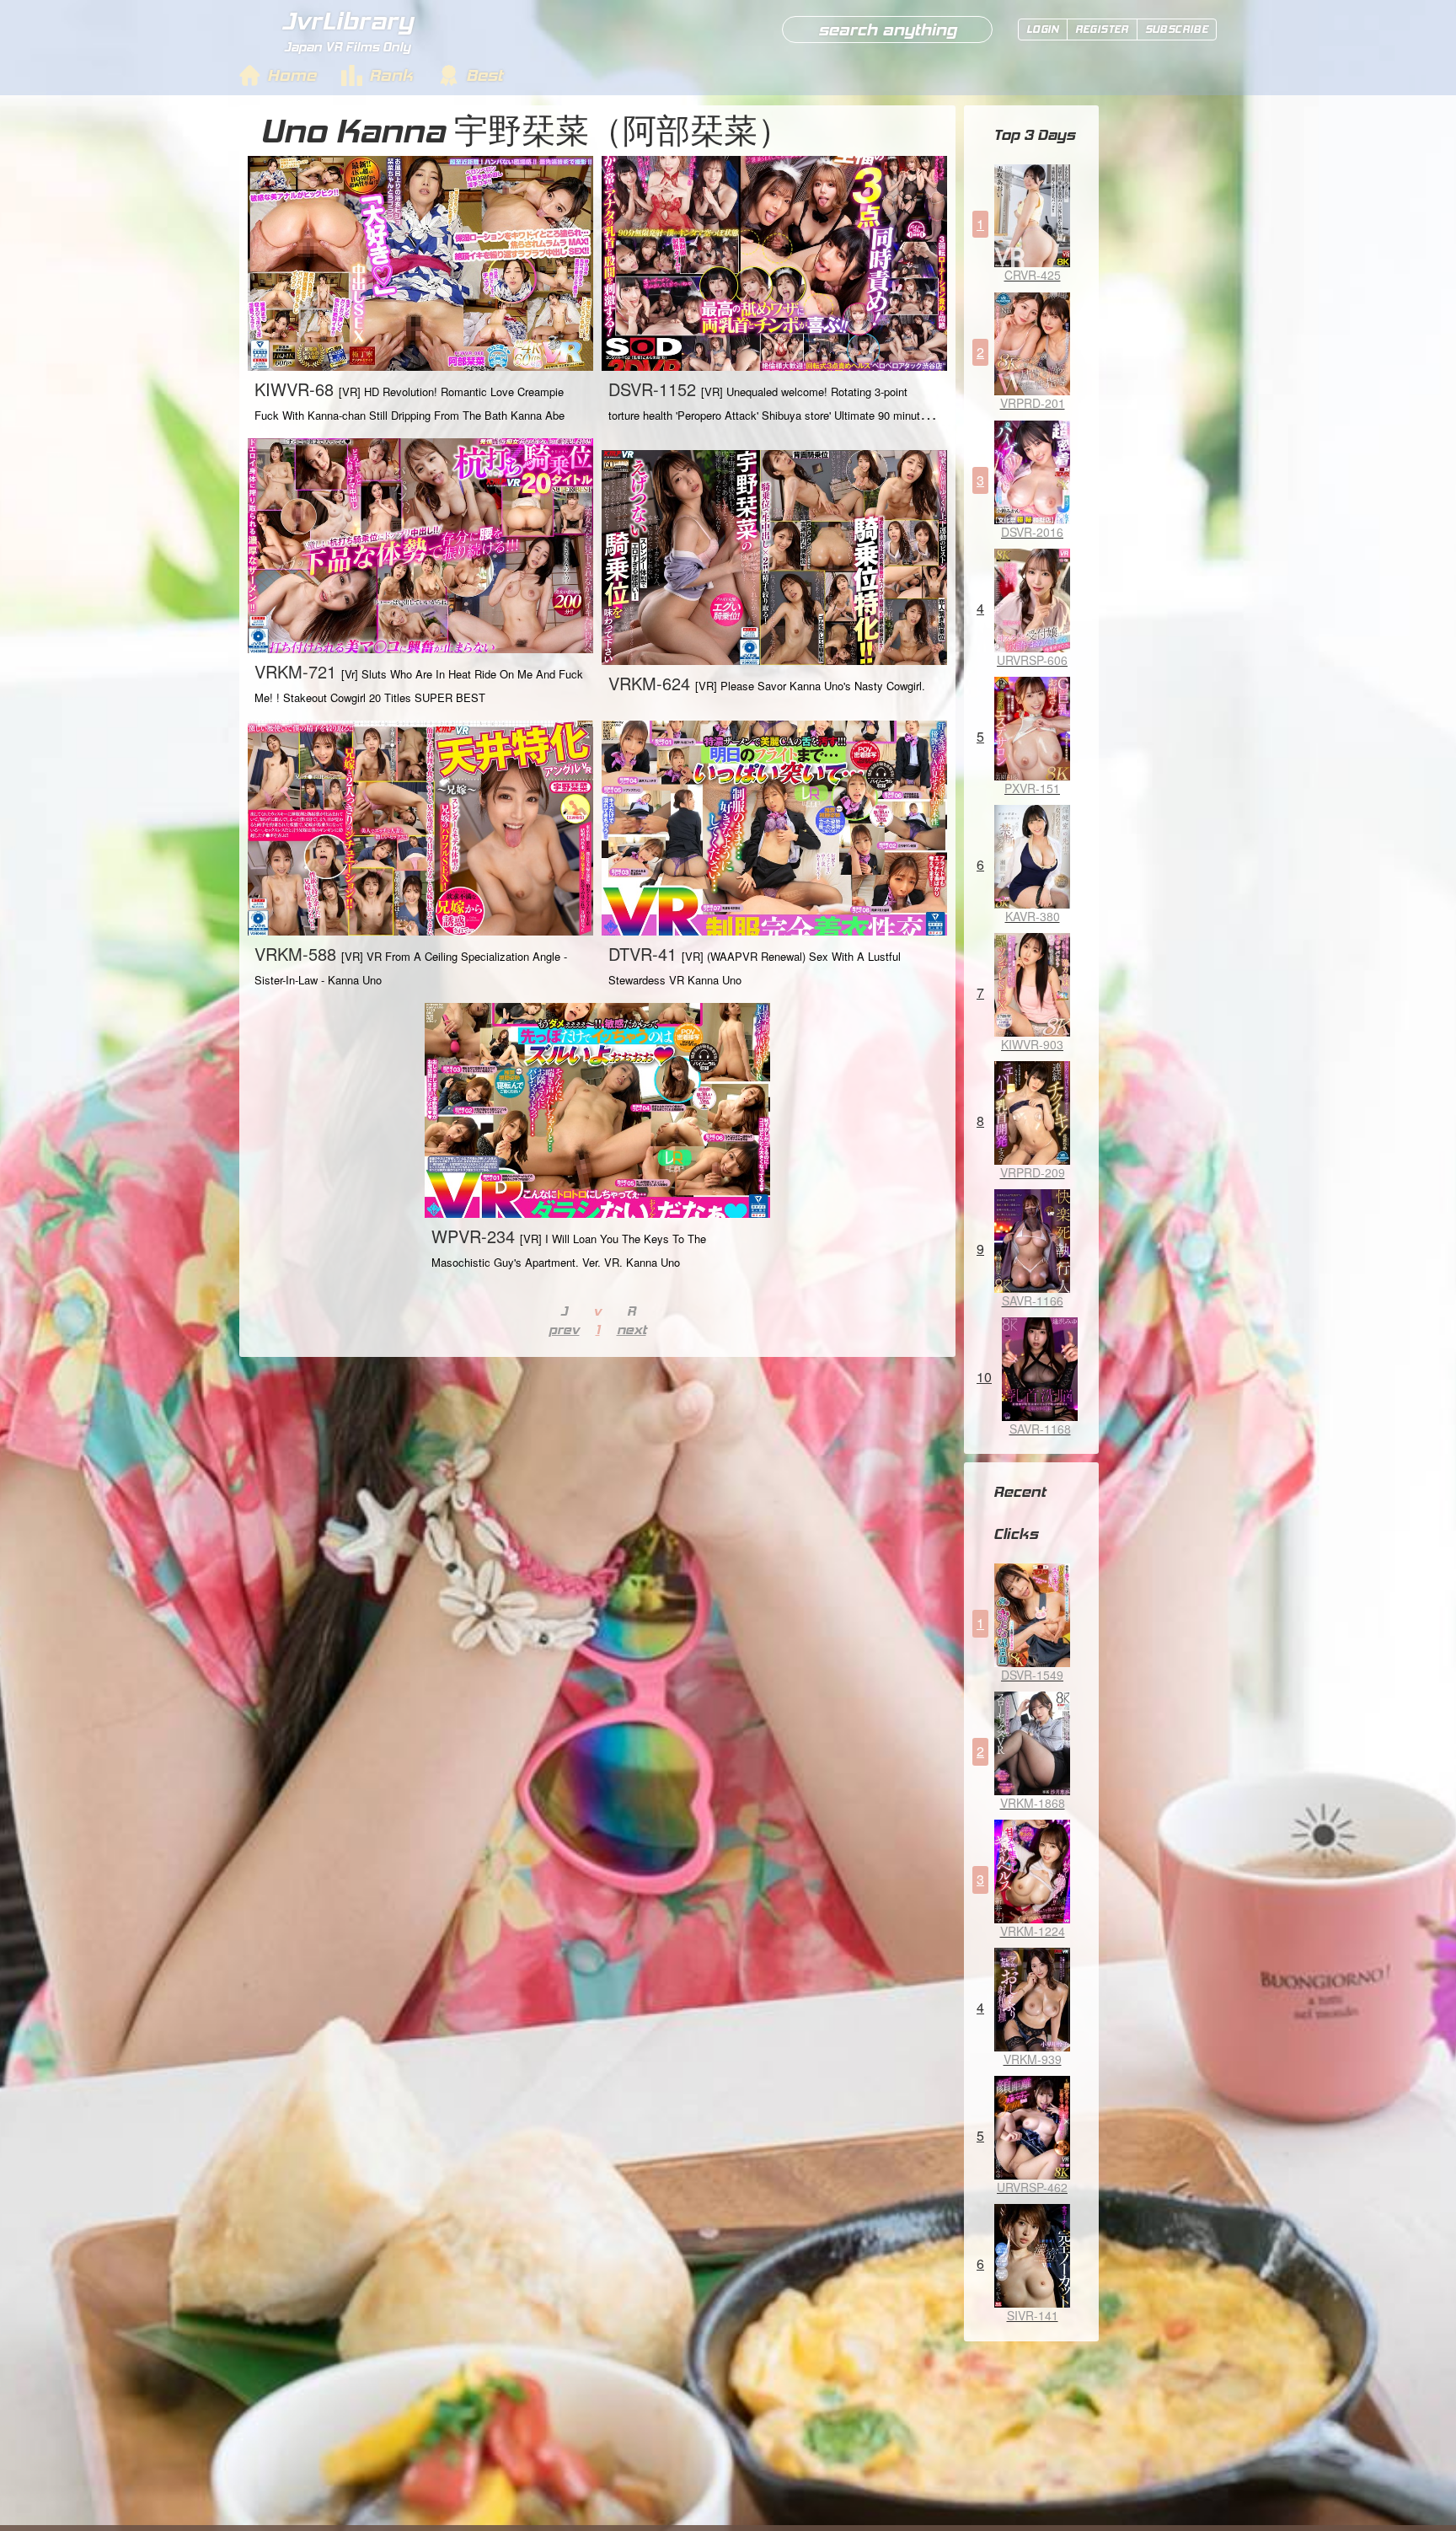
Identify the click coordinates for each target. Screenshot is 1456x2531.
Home (292, 75)
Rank (391, 75)
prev (564, 1330)
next (632, 1330)
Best (484, 75)
